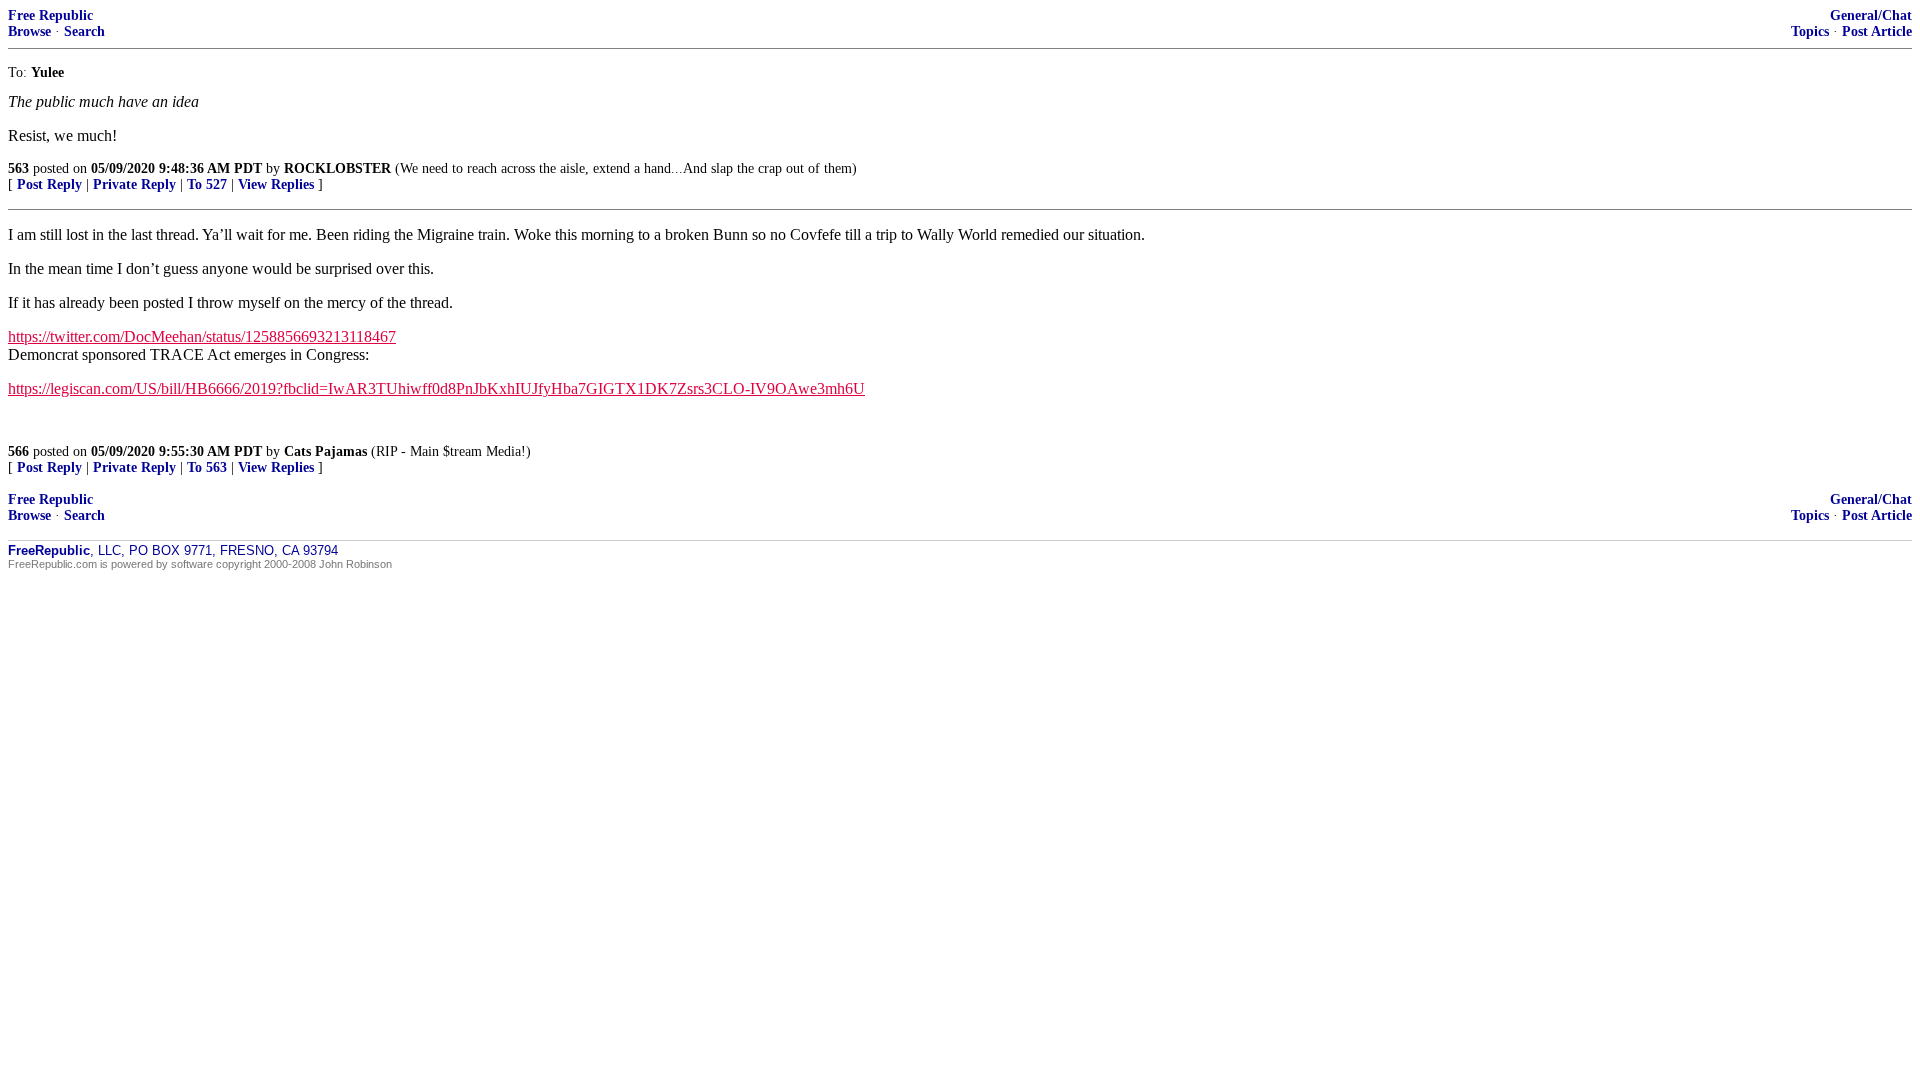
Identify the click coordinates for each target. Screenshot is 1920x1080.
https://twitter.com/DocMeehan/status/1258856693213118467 (202, 336)
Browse (29, 31)
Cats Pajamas (325, 451)
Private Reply (134, 184)
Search (84, 31)
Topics (1810, 31)
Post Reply (49, 184)
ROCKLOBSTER (337, 168)
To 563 (207, 467)
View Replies (276, 184)
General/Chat (1871, 15)
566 (18, 451)
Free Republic (50, 15)
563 (18, 168)
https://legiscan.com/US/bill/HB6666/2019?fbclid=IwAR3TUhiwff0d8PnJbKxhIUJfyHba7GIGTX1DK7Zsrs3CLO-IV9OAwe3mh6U (436, 388)
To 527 (207, 184)
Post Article (1877, 31)
